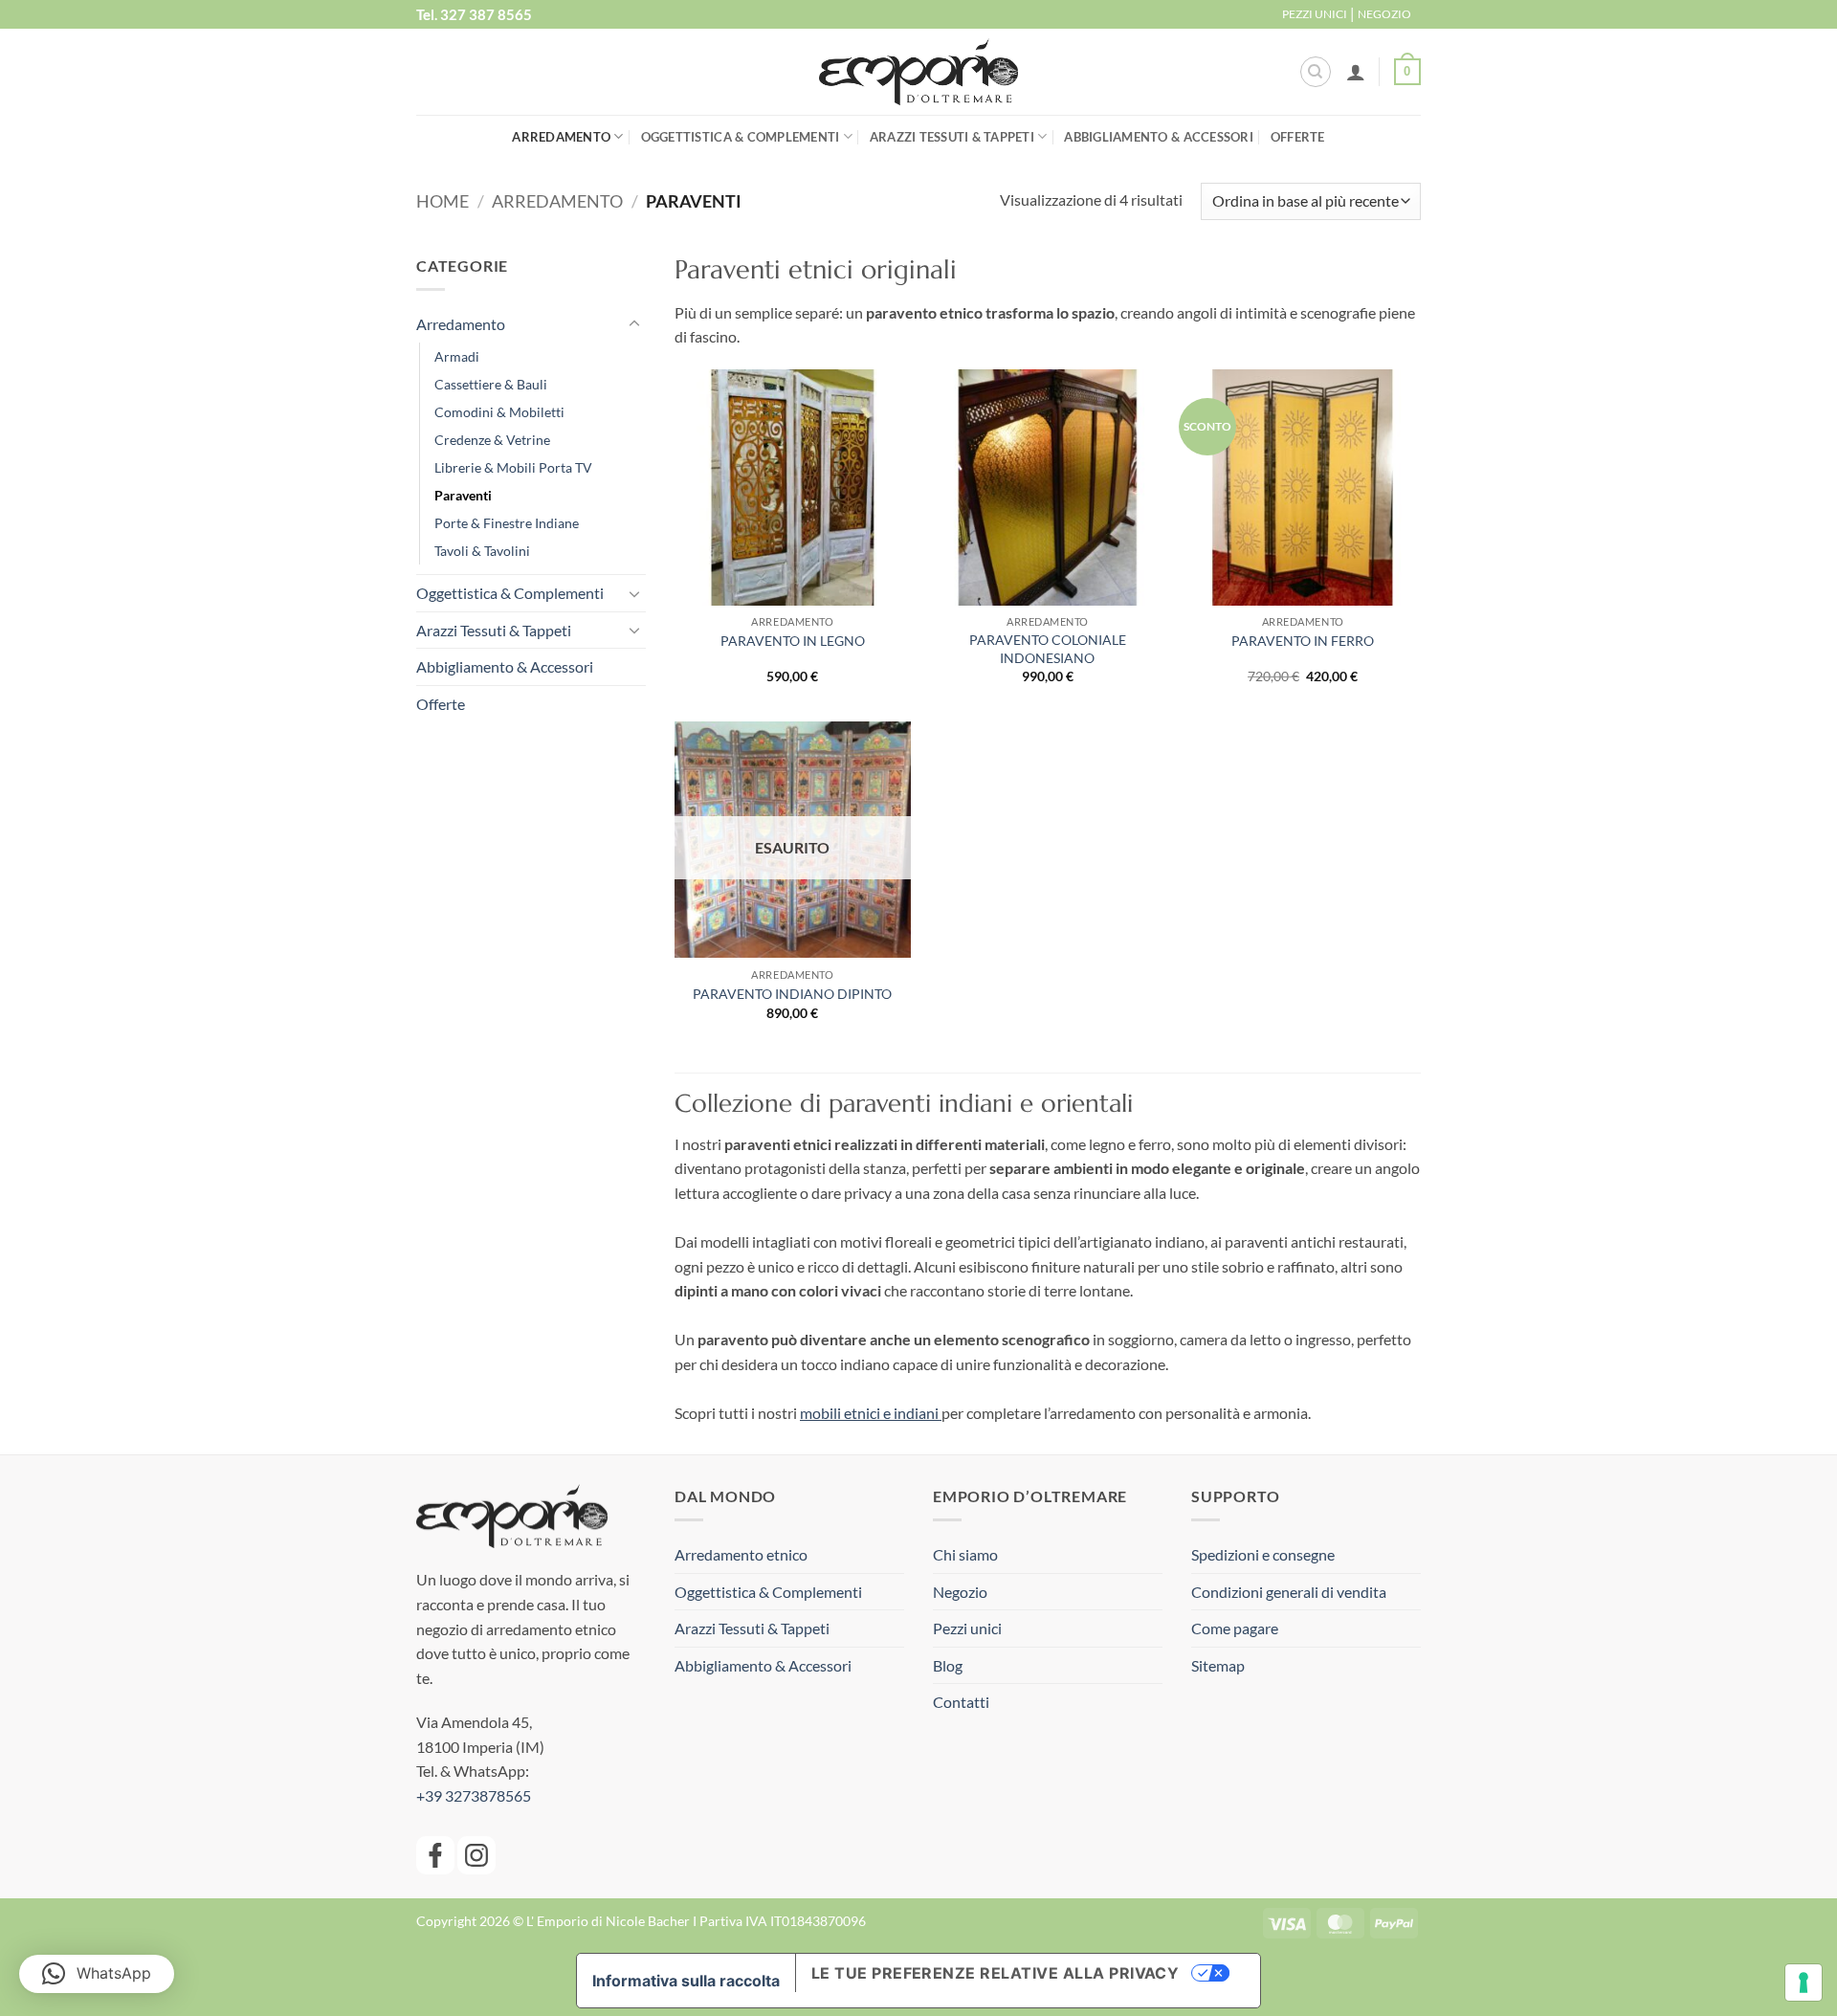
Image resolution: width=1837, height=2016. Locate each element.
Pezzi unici (967, 1628)
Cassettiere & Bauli (491, 384)
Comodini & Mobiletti (499, 412)
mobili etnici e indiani (871, 1413)
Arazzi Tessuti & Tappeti (952, 137)
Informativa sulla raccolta (686, 1981)
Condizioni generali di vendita (1289, 1592)
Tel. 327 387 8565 (474, 14)
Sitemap (1218, 1665)
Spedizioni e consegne (1263, 1554)
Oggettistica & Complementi (741, 137)
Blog (948, 1665)
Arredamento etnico (741, 1554)
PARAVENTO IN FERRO (1303, 641)
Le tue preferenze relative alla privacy (996, 1973)
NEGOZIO (1384, 14)
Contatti (961, 1702)
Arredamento (561, 137)
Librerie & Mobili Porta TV (513, 467)
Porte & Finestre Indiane (507, 523)
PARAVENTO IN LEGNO (793, 641)
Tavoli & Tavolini (482, 551)
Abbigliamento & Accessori (1158, 137)
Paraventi (463, 495)
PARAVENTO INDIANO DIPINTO (792, 994)
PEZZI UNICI (1315, 14)
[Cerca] (1316, 72)
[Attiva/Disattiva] (634, 324)
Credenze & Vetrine (492, 440)
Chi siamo (965, 1554)
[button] (1356, 72)
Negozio (960, 1592)
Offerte (1298, 137)
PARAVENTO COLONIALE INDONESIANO (1048, 649)
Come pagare (1235, 1628)
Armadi (457, 356)
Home (443, 201)
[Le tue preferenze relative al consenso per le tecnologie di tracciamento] (1804, 1983)
